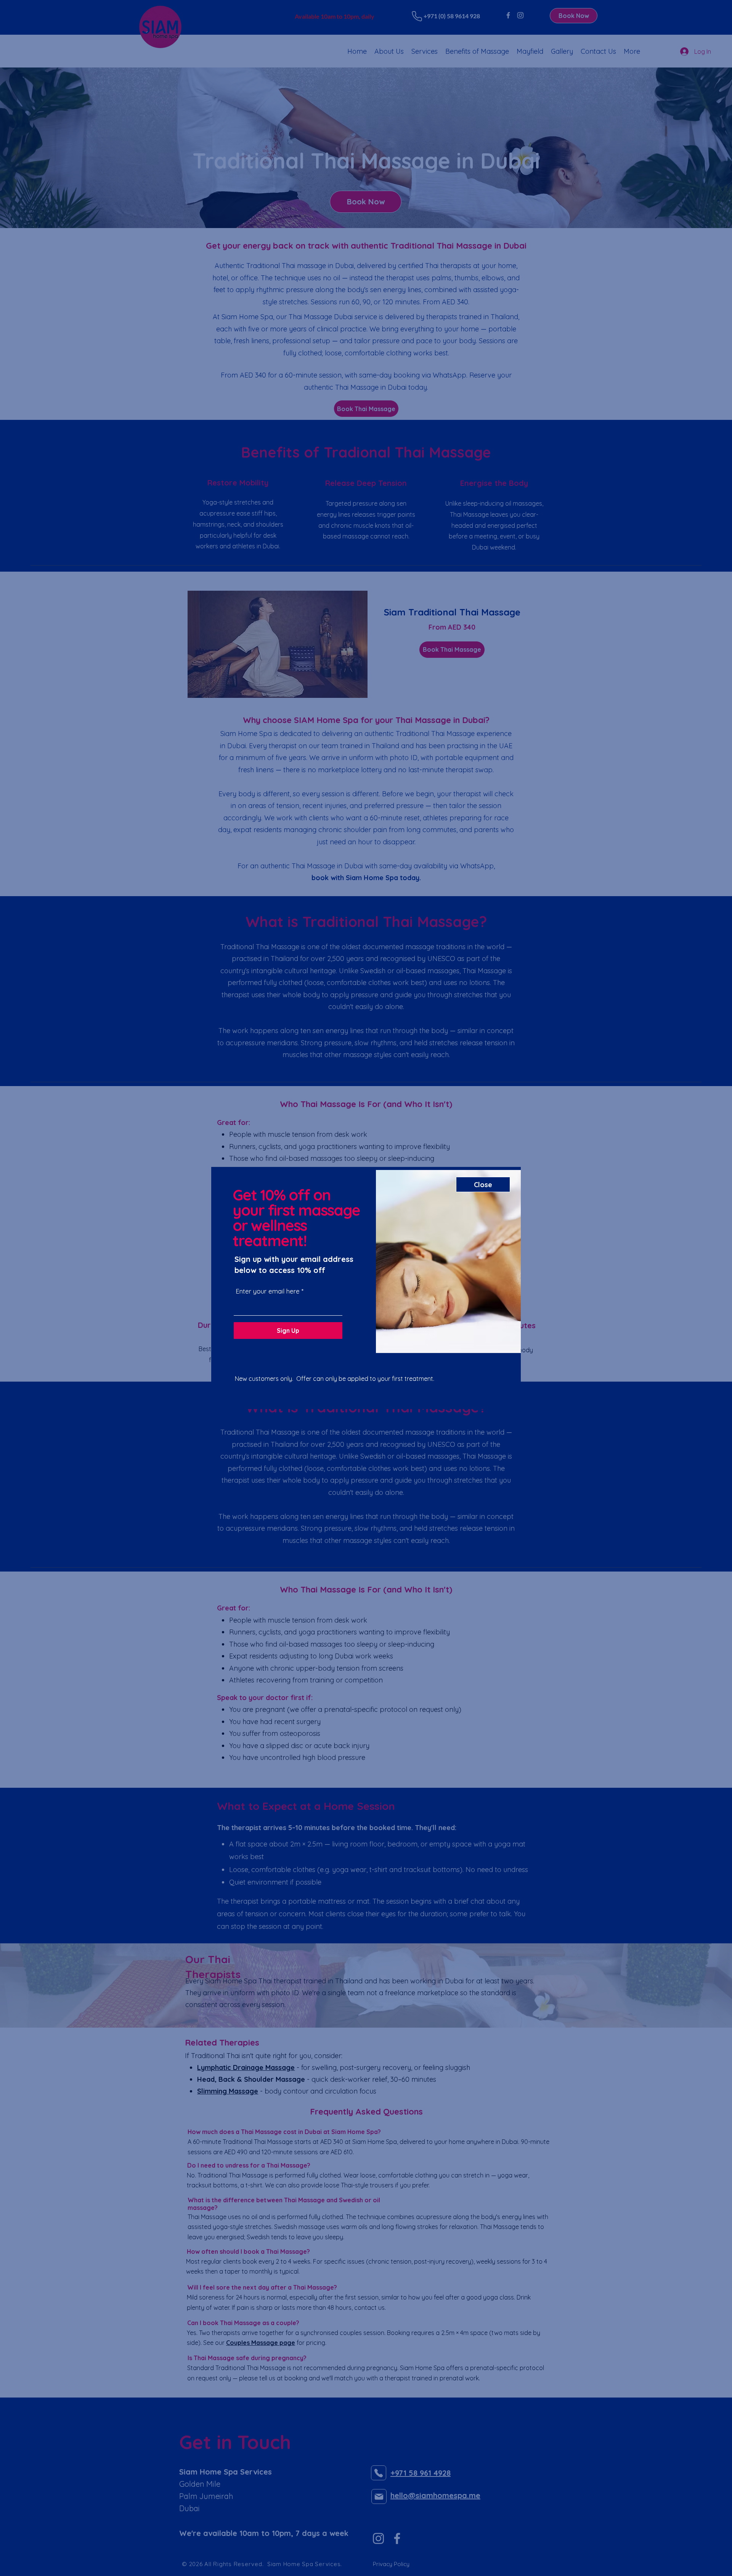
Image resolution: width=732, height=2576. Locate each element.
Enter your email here (268, 1291)
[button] (483, 1184)
